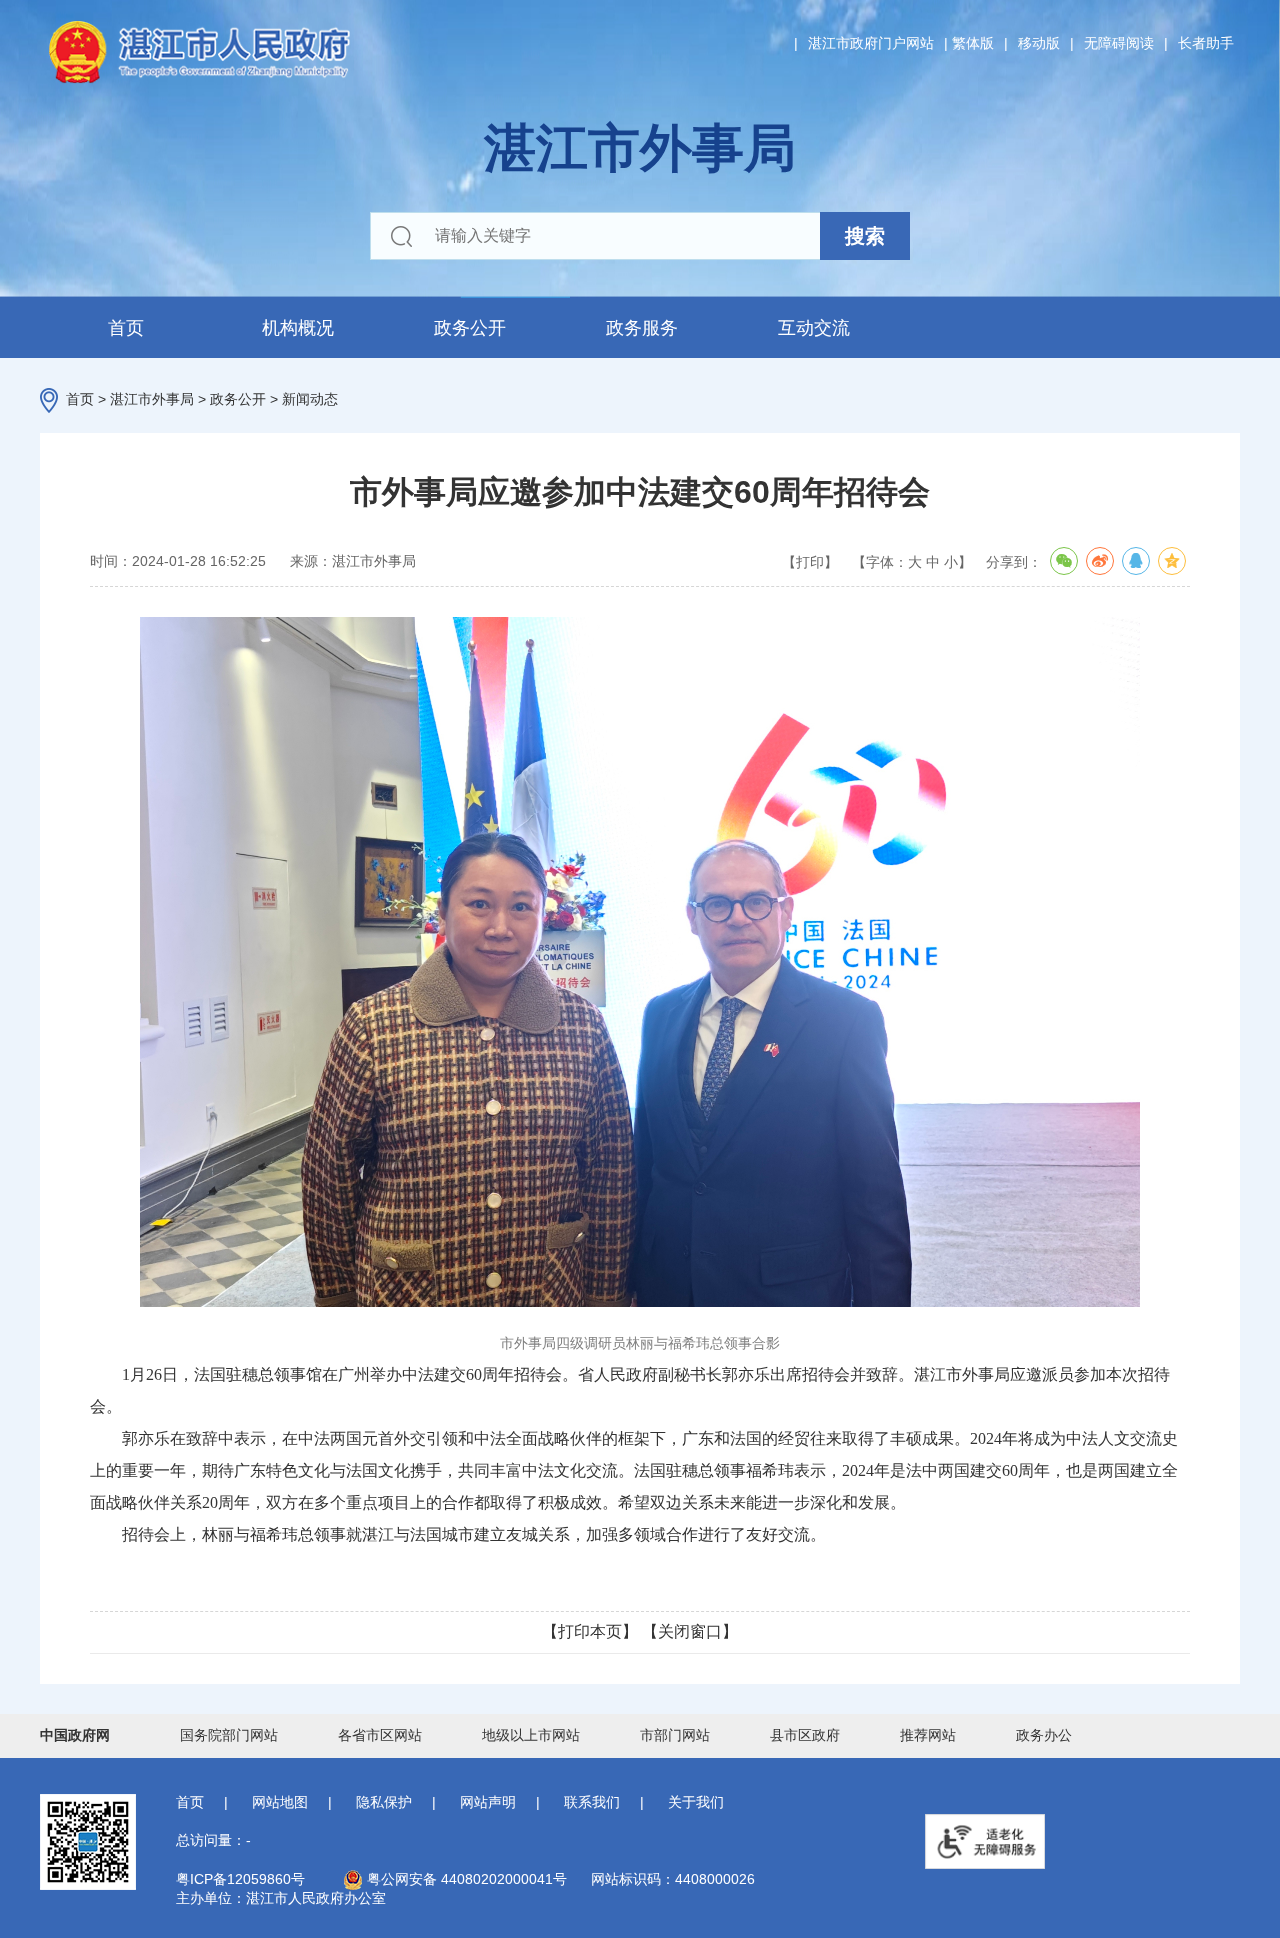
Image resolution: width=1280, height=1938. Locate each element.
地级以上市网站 (531, 1735)
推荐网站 (928, 1735)
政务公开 (470, 328)
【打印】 (810, 562)
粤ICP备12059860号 (240, 1879)
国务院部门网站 (229, 1735)
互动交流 (814, 328)
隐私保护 (384, 1802)
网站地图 (280, 1802)
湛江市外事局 (152, 399)
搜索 (865, 236)
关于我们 (696, 1802)
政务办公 (1044, 1735)
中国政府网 (75, 1735)
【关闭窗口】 (690, 1631)
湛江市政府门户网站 (871, 43)
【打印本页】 (590, 1631)
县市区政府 (805, 1735)
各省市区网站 (380, 1735)
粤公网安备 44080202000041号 (465, 1879)
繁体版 (973, 43)
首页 (126, 328)
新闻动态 (310, 399)
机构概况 (298, 328)
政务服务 (642, 328)
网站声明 (488, 1802)
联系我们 (592, 1802)
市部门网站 (675, 1735)
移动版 (1039, 43)
